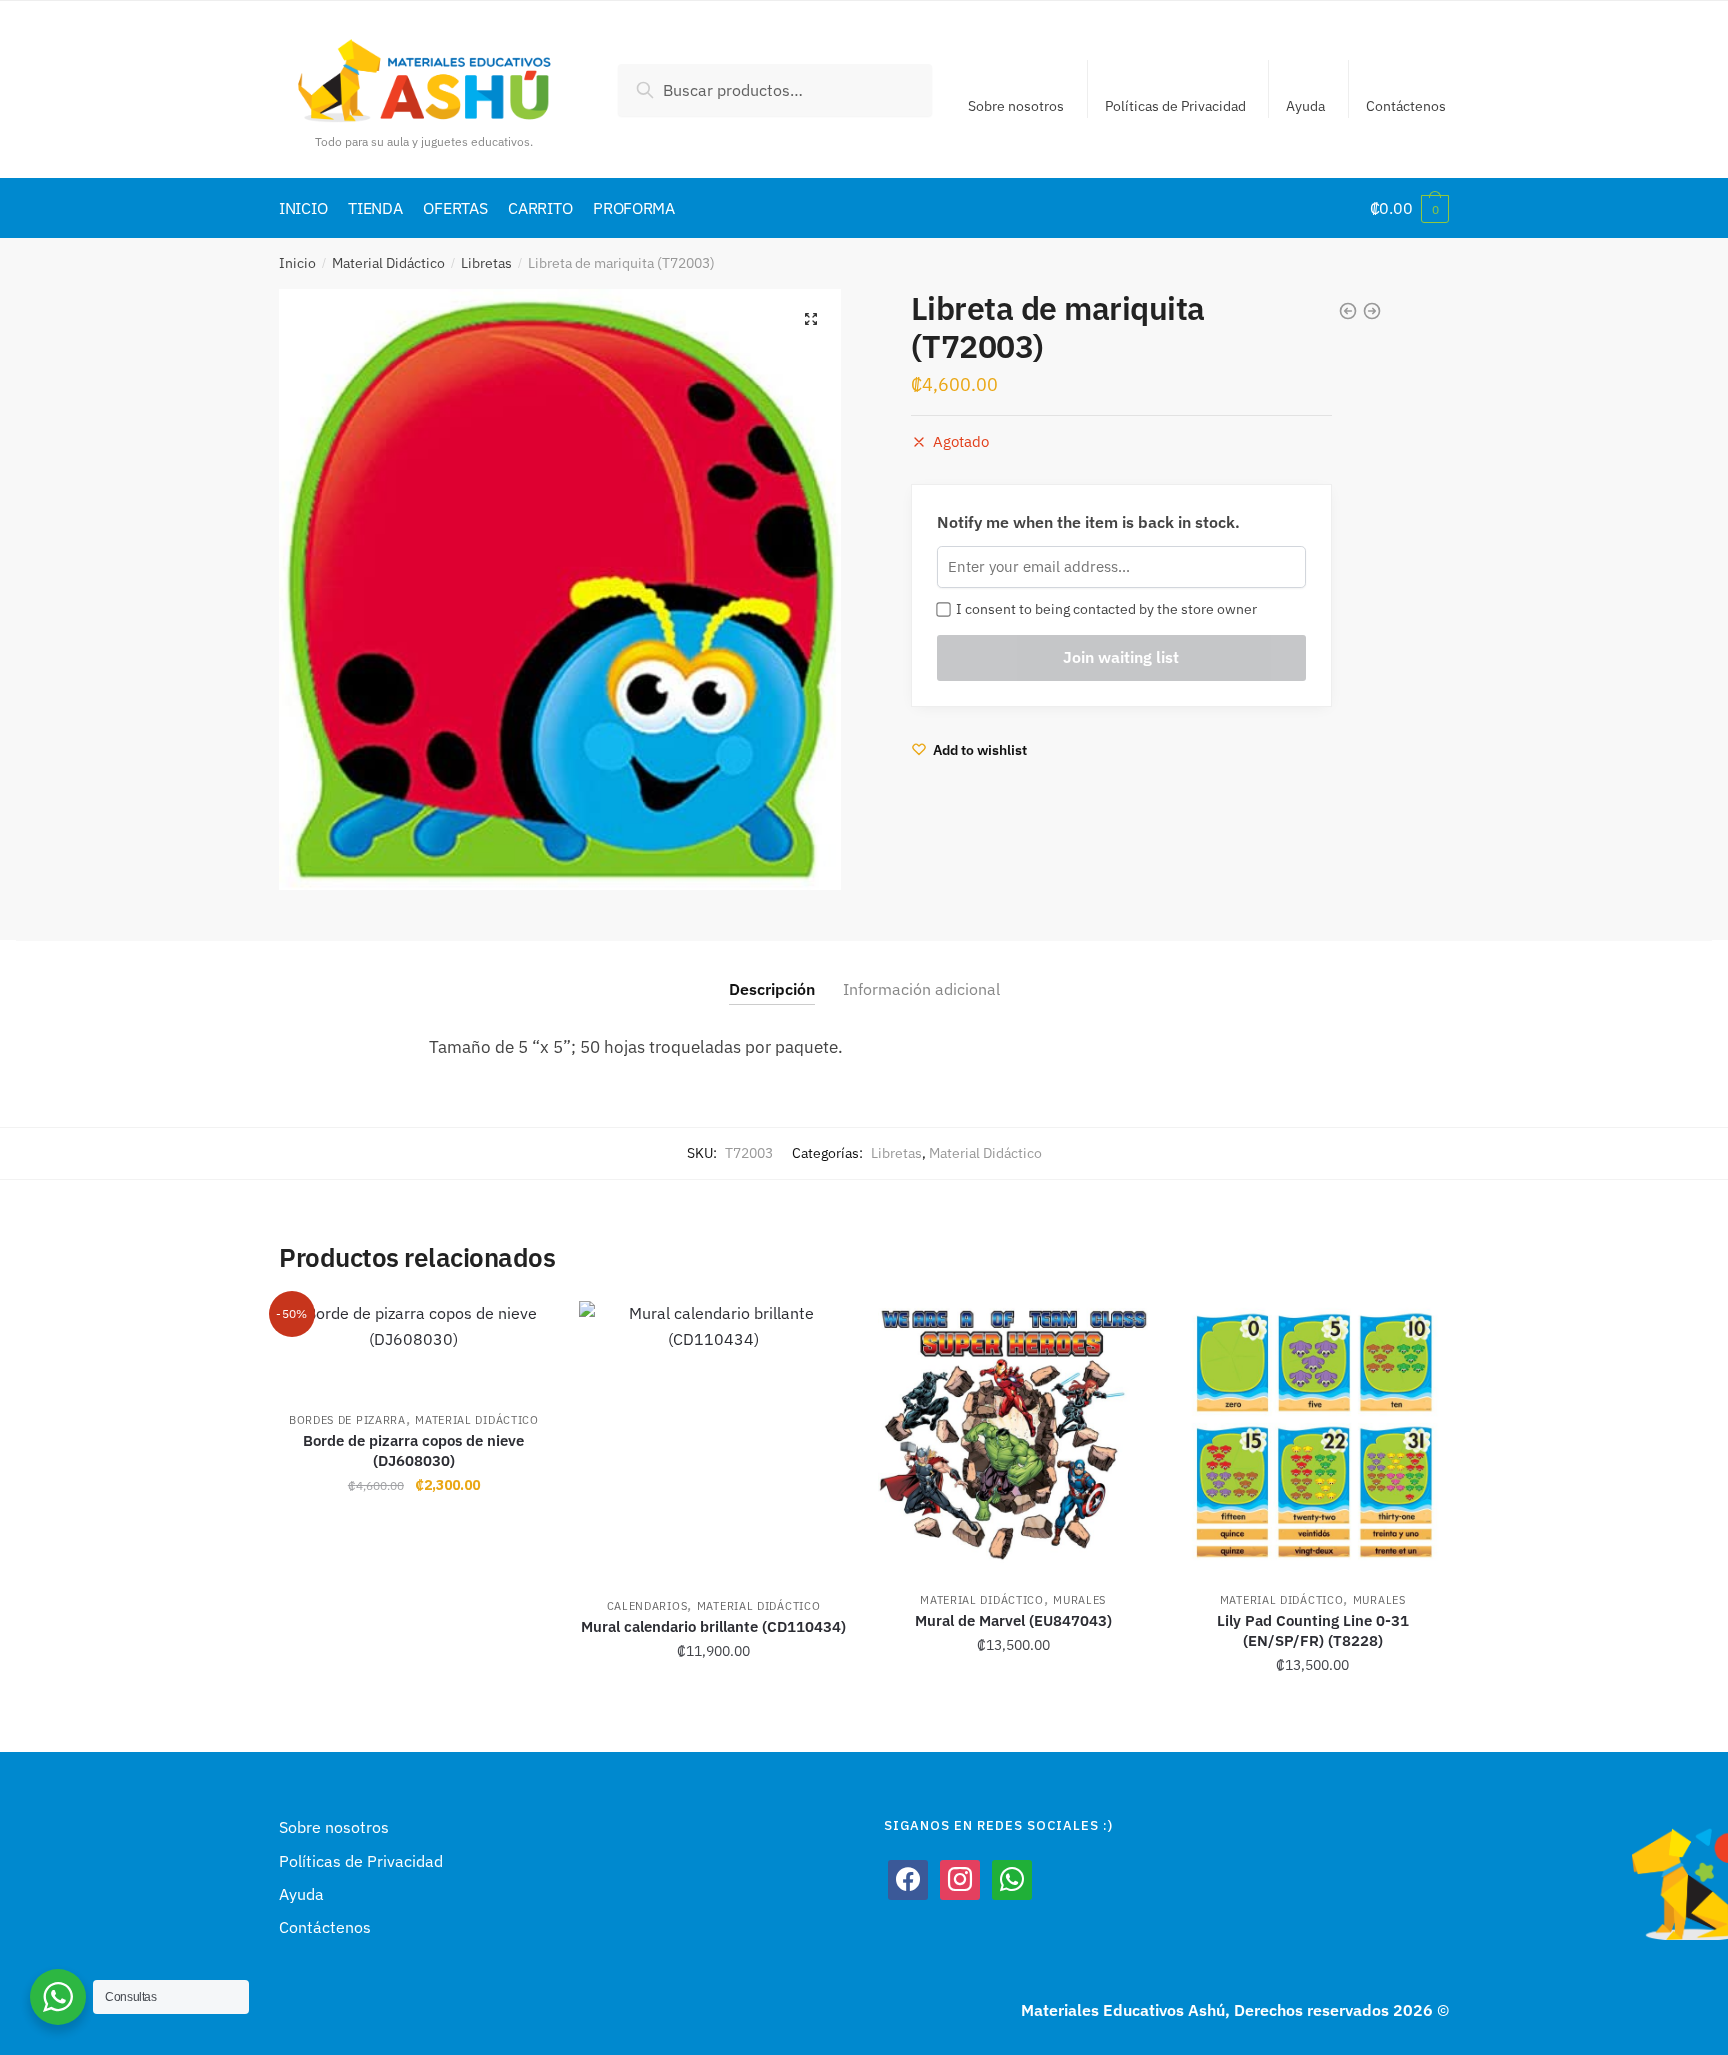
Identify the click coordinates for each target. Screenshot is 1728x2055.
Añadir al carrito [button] (413, 1709)
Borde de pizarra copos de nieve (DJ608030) (413, 1450)
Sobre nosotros (1016, 106)
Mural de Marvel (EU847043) (1013, 1620)
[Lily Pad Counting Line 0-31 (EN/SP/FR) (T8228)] (1313, 1436)
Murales (1079, 1600)
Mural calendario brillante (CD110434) (713, 1626)
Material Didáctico (388, 263)
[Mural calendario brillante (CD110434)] (714, 1439)
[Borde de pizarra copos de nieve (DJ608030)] (414, 1346)
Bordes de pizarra (347, 1420)
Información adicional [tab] (921, 989)
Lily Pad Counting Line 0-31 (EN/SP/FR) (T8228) (1313, 1630)
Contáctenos (1406, 106)
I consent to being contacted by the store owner (1103, 609)
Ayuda (1305, 106)
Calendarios (647, 1606)
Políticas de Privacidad (1175, 106)
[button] (811, 319)
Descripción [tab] (772, 989)
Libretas (486, 263)
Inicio (297, 263)
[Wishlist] (519, 1331)
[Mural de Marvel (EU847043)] (1013, 1436)
